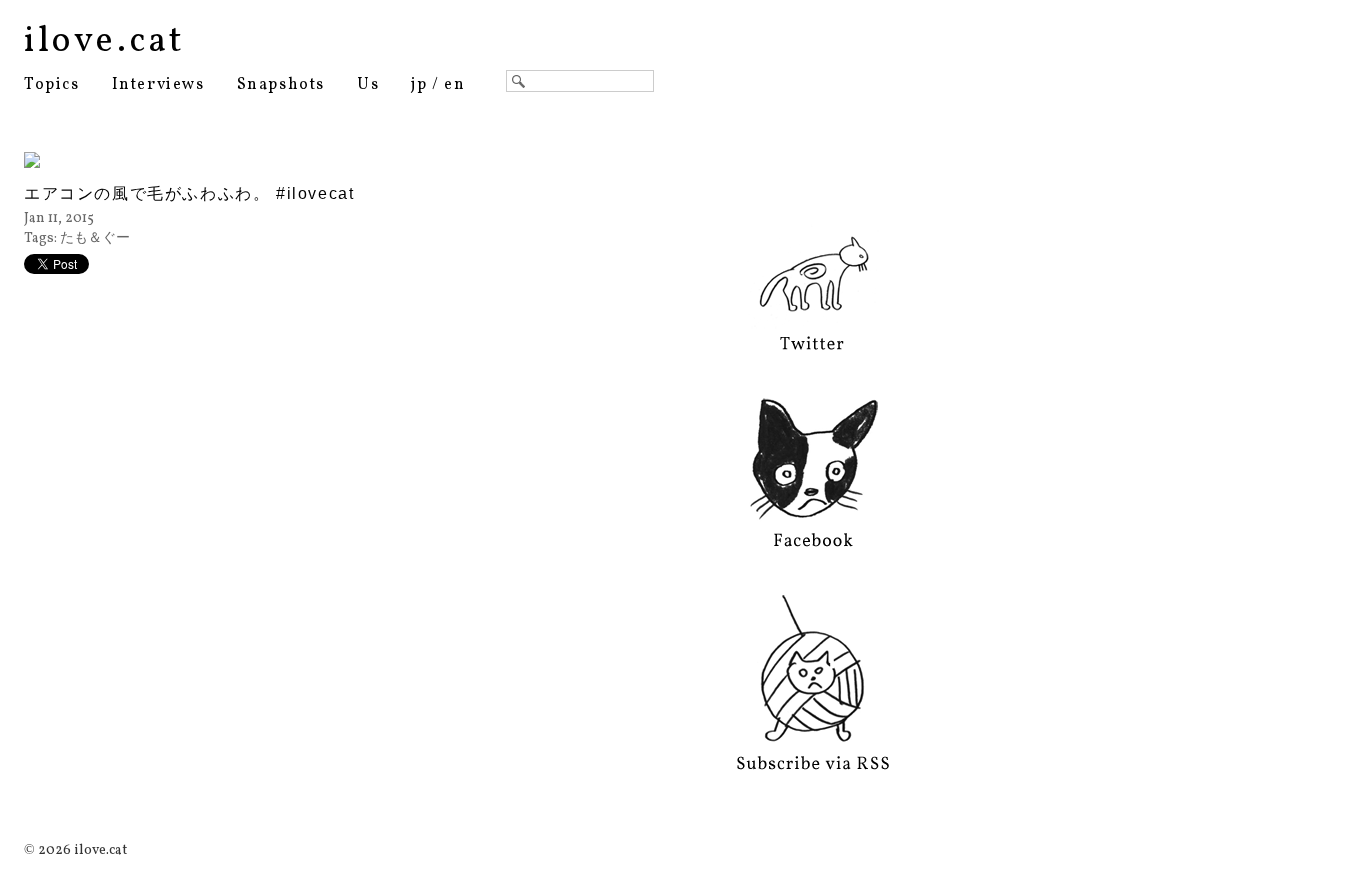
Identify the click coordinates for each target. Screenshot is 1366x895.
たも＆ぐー (95, 238)
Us (368, 85)
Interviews (158, 85)
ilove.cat (104, 42)
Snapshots (281, 85)
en (454, 85)
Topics (52, 85)
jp (419, 85)
